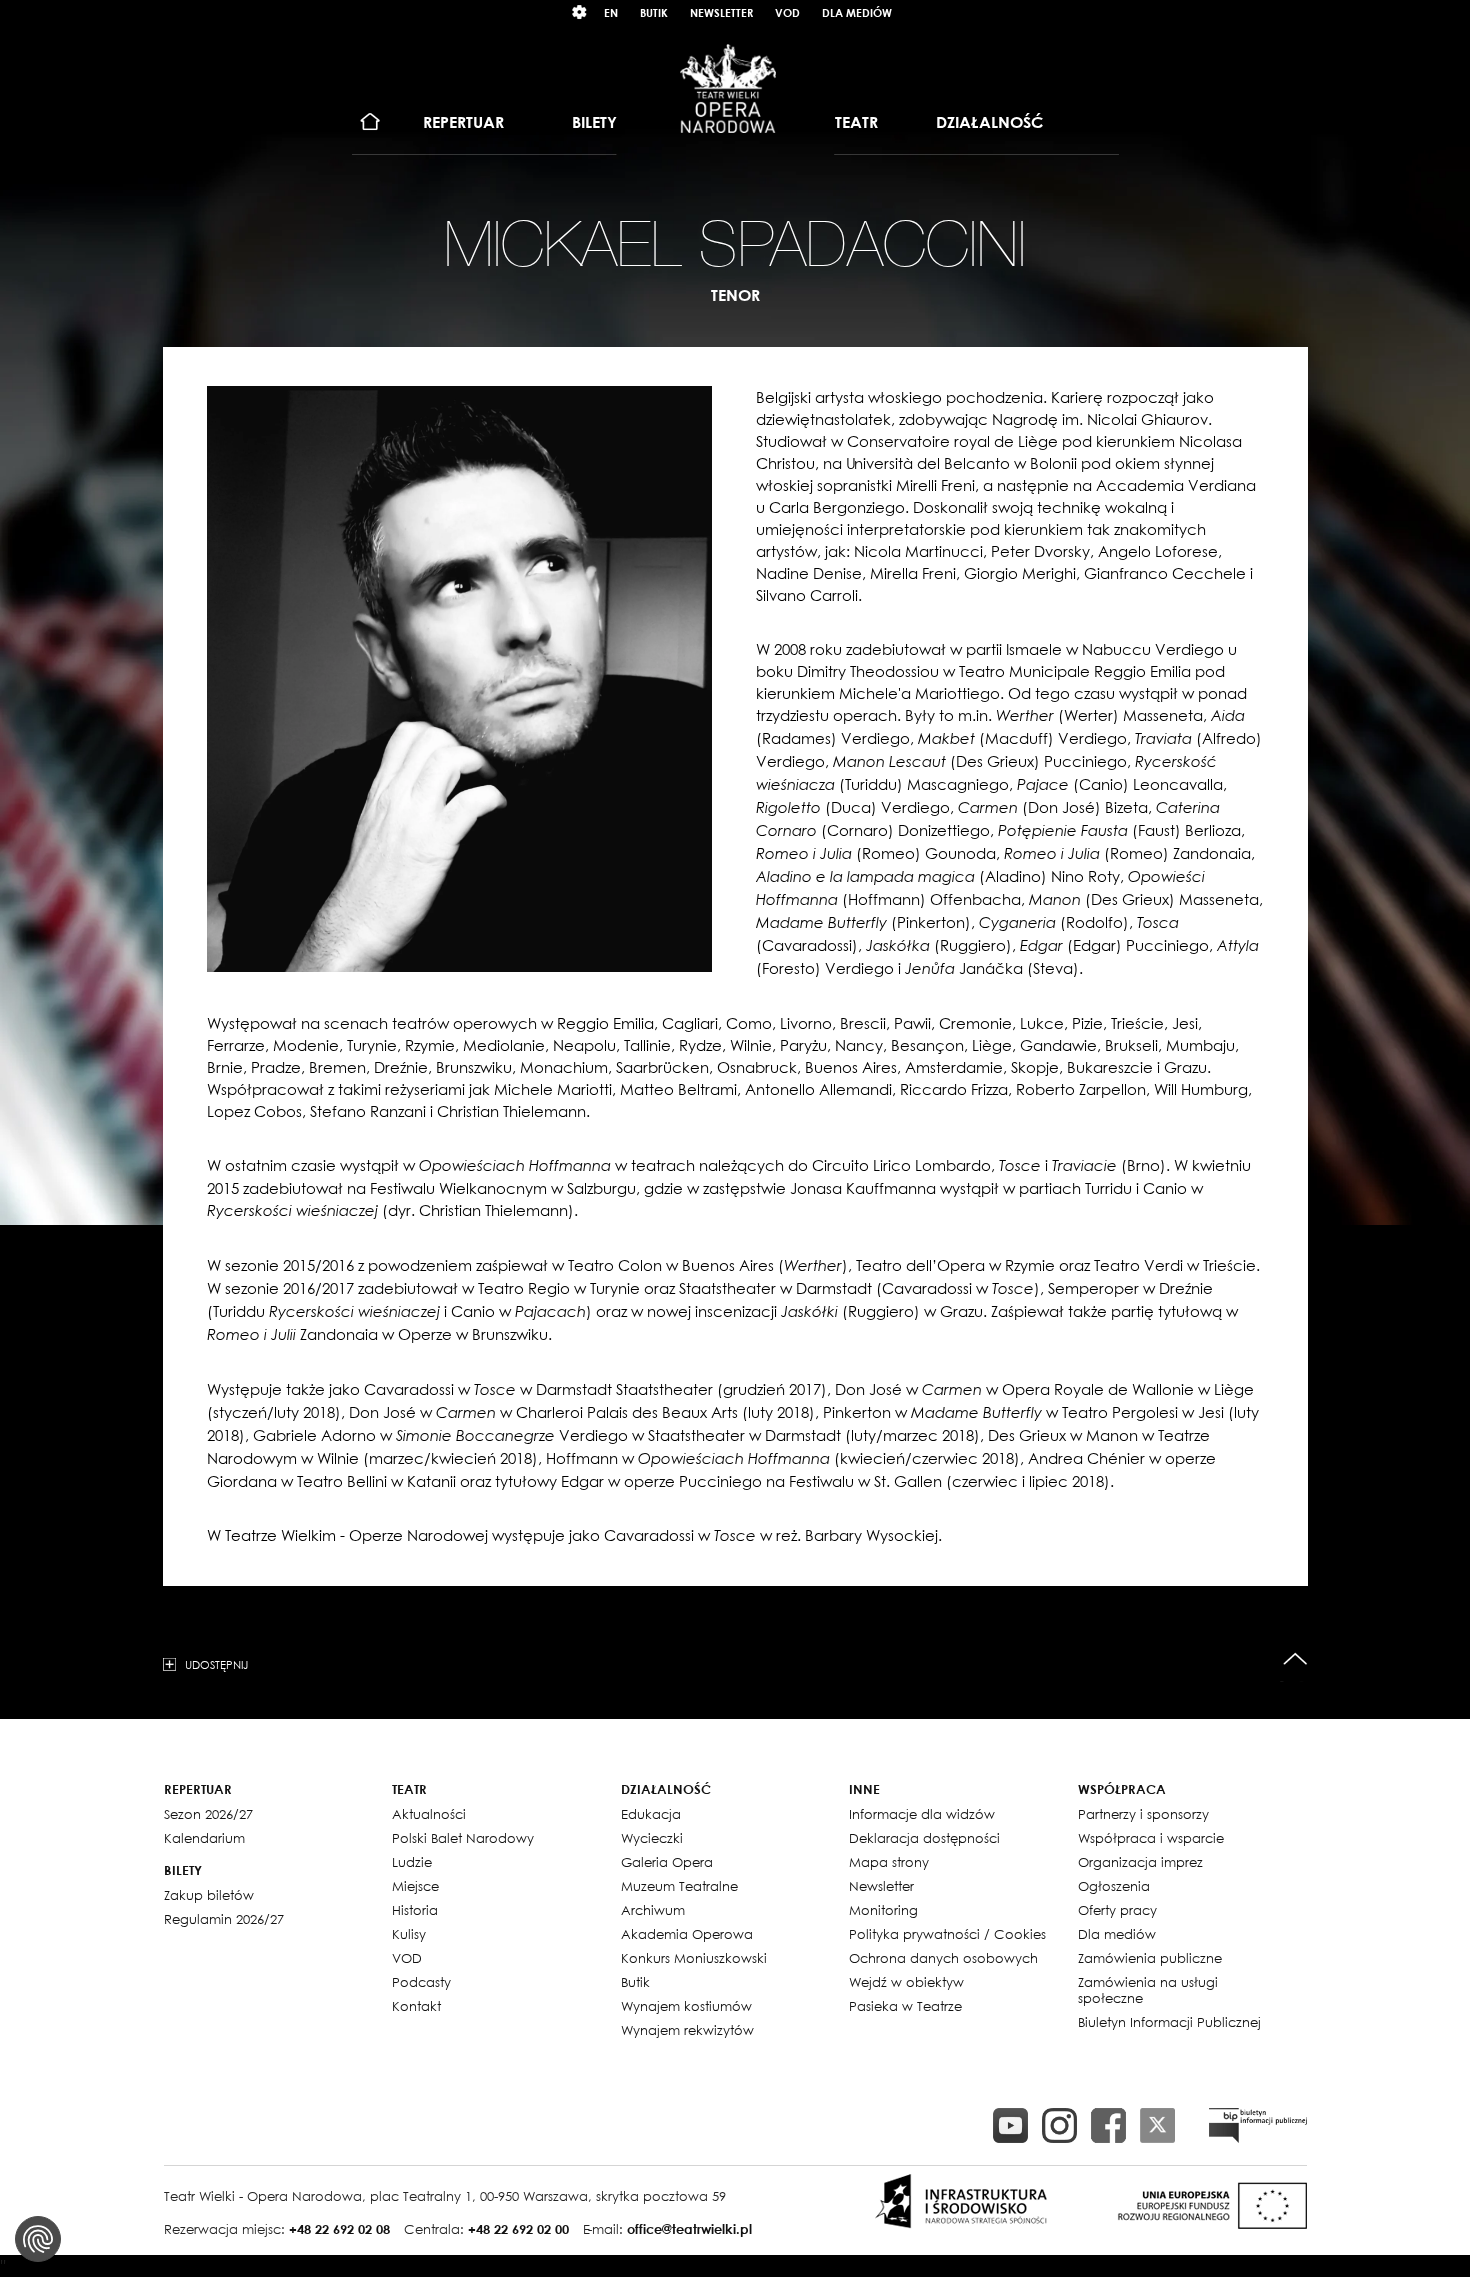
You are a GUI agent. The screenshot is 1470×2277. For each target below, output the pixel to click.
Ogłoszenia (1114, 1886)
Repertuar (463, 122)
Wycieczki (652, 1838)
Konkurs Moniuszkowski (694, 1958)
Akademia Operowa (687, 1934)
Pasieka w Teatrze (905, 2006)
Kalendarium (204, 1838)
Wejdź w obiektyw (906, 1982)
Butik (654, 12)
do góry (1295, 1659)
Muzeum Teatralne (679, 1886)
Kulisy (409, 1934)
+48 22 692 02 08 (339, 2229)
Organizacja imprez (1140, 1862)
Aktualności (429, 1814)
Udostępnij (216, 1664)
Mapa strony (889, 1862)
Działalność (989, 122)
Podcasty (421, 1982)
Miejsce (415, 1886)
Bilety (594, 122)
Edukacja (651, 1814)
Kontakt (416, 2006)
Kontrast (580, 12)
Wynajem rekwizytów (687, 2030)
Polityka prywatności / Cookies (947, 1934)
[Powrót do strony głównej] (728, 88)
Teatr (856, 122)
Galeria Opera (667, 1862)
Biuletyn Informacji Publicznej (1169, 2022)
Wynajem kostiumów (686, 2006)
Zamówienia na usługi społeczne (1148, 1990)
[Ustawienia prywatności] (38, 2239)
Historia (415, 1910)
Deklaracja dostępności (924, 1838)
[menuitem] (370, 122)
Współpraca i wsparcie (1151, 1838)
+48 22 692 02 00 (518, 2229)
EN (611, 12)
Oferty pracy (1117, 1910)
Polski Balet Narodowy (463, 1838)
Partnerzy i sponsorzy (1143, 1814)
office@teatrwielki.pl (689, 2229)
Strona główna (370, 122)
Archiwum (653, 1910)
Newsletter (721, 12)
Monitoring (883, 1910)
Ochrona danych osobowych (943, 1958)
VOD (787, 12)
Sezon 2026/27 (208, 1814)
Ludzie (412, 1862)
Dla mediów (857, 12)
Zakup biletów (209, 1895)
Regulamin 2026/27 (224, 1919)
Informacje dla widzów (922, 1814)
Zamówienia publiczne (1150, 1958)
